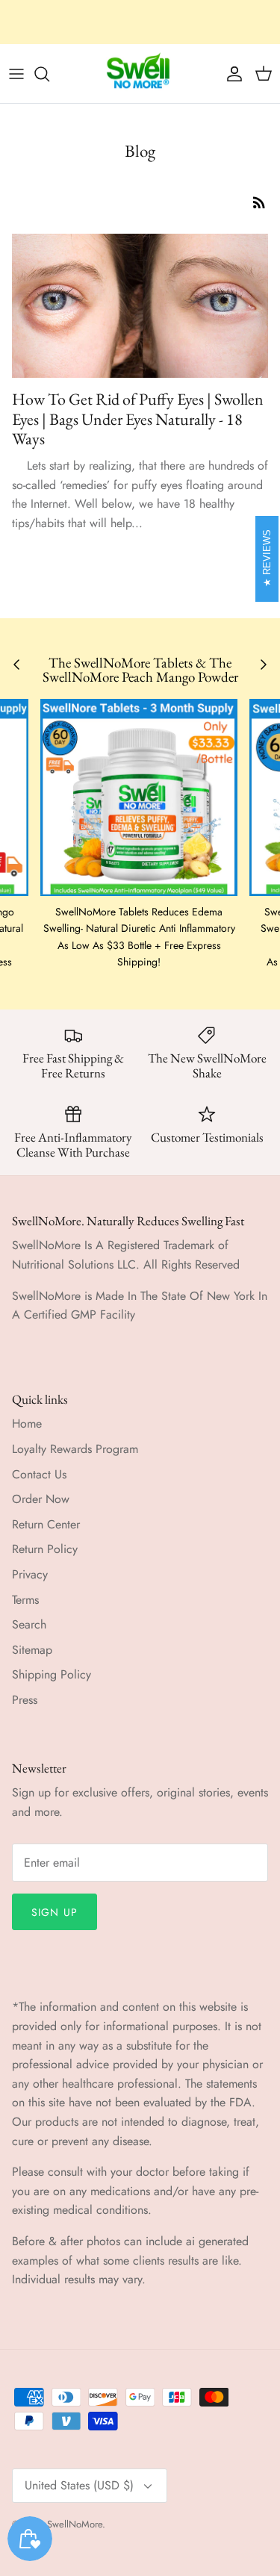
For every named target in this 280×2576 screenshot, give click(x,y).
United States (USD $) (79, 2485)
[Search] (49, 74)
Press (25, 1700)
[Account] (231, 74)
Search (29, 1624)
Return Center (46, 1524)
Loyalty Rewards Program (75, 1449)
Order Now (41, 1499)
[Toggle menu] (16, 74)
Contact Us (39, 1474)
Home (27, 1424)
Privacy (30, 1574)
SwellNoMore (75, 2524)
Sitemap (32, 1650)
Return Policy (45, 1549)
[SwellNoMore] (140, 74)
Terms (25, 1600)
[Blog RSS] (259, 202)
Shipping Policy (52, 1674)
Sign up (55, 1912)
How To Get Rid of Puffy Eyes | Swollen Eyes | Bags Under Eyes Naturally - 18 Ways (138, 419)
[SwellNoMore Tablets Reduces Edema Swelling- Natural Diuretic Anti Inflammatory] (139, 797)
